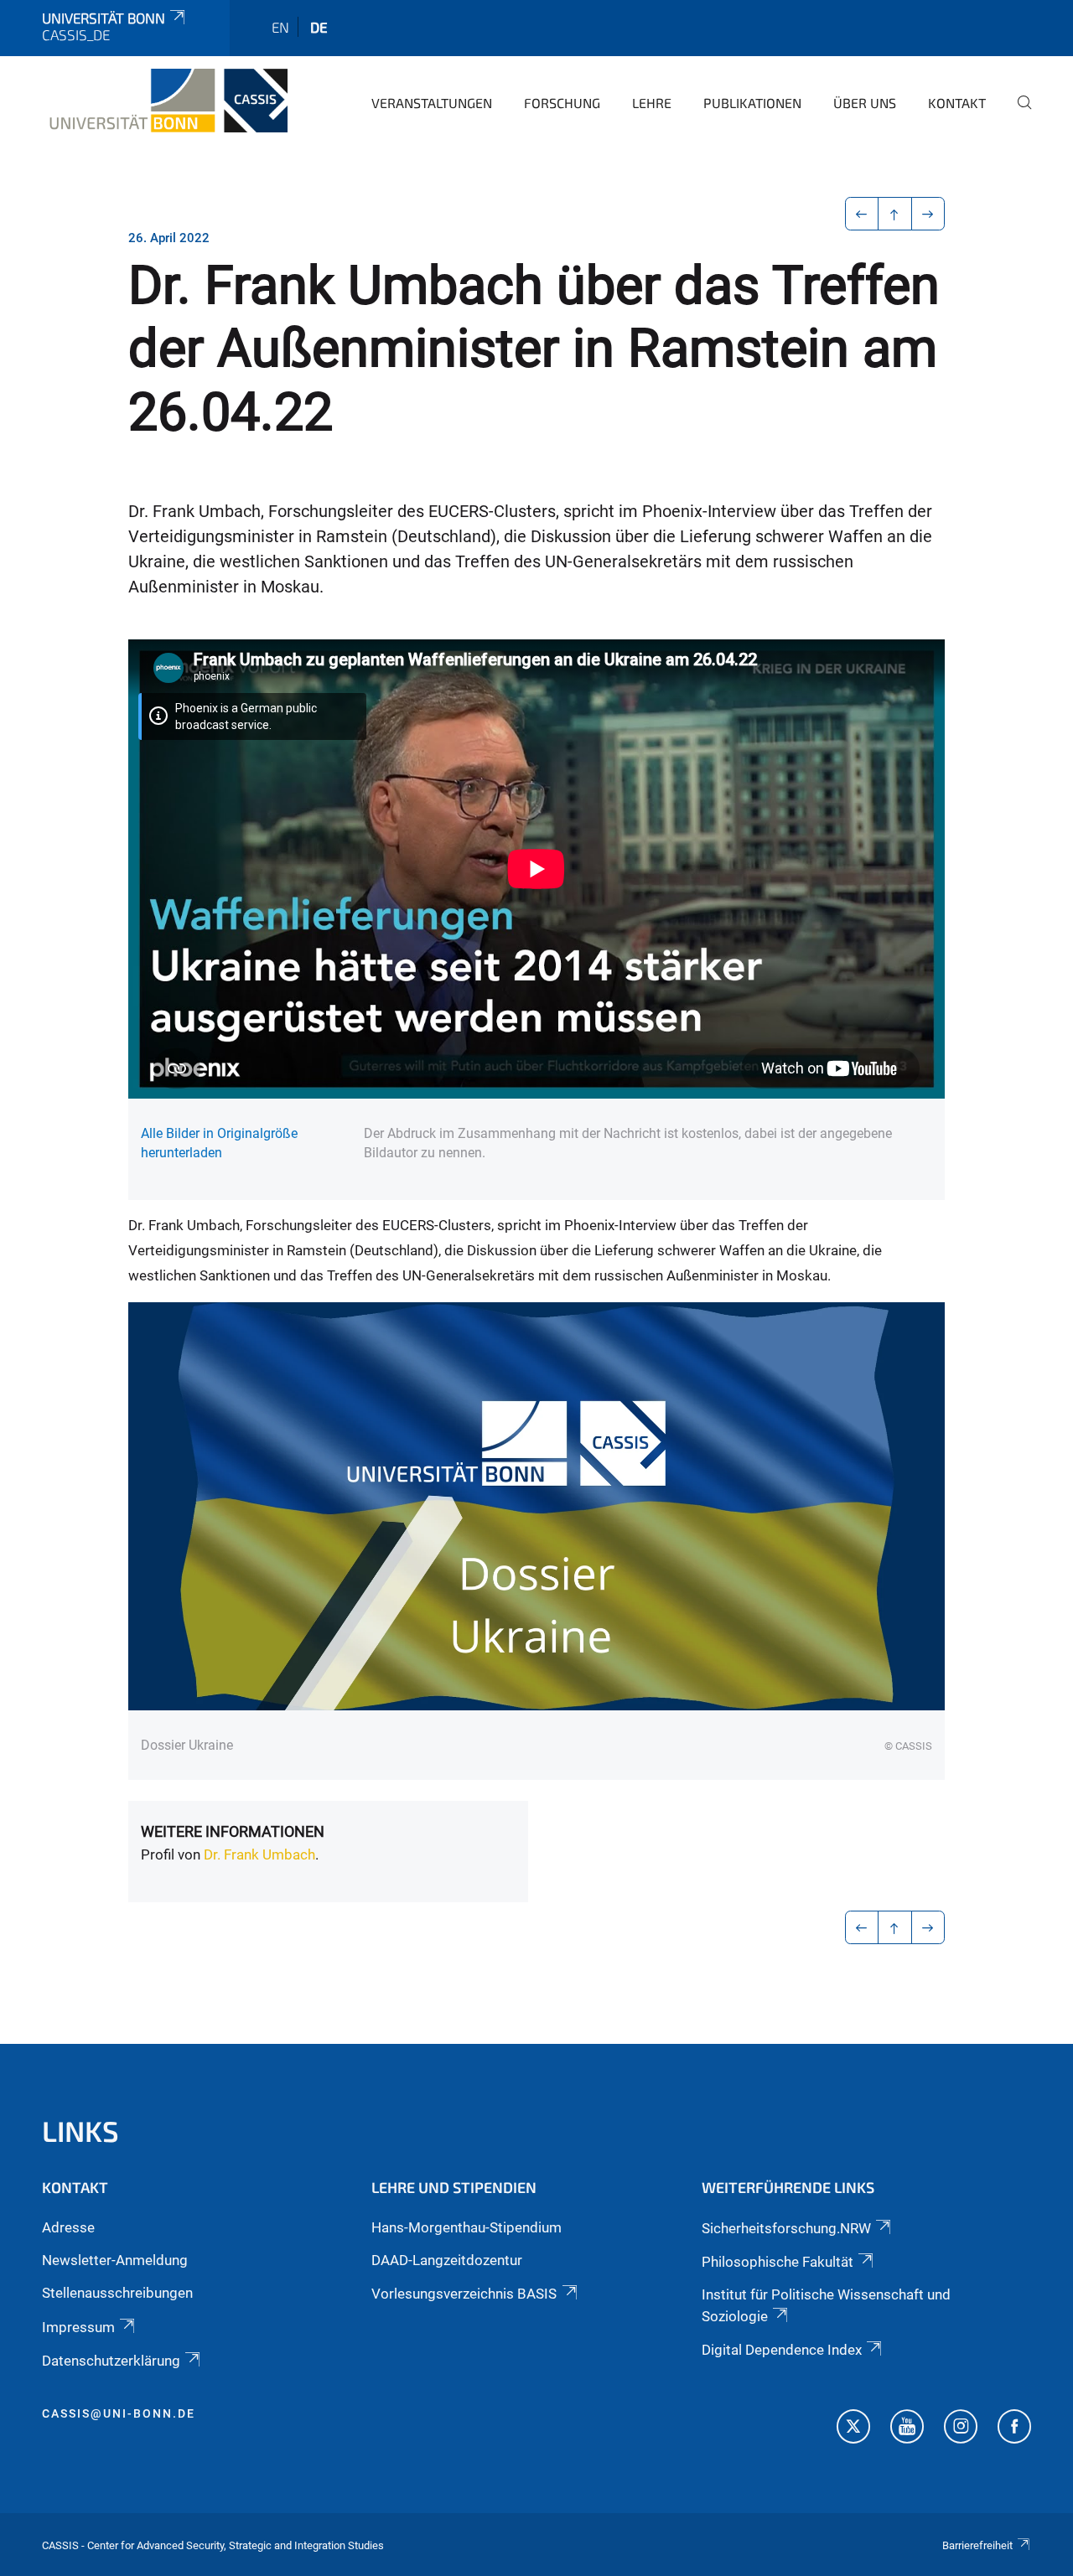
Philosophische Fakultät (778, 2262)
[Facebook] (1014, 2429)
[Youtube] (907, 2429)
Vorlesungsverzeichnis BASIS (464, 2294)
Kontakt (957, 103)
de (319, 27)
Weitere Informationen (233, 1831)
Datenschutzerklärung (111, 2361)
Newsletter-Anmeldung (115, 2260)
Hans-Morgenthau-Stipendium (467, 2227)
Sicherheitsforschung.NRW (786, 2228)
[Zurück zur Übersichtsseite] (895, 214)
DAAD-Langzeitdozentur (447, 2260)
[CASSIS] (165, 101)
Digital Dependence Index (782, 2350)
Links (80, 2131)
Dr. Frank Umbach (259, 1854)
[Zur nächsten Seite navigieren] (928, 214)
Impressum (78, 2327)
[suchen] (1018, 114)
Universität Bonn (104, 18)
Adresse (68, 2227)
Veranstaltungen (432, 103)
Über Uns (865, 103)
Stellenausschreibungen (117, 2293)
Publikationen (752, 103)
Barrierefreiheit (977, 2545)
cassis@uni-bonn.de (119, 2413)
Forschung (562, 103)
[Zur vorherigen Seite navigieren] (862, 214)
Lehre (652, 103)
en (280, 27)
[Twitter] (853, 2429)
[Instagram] (961, 2429)
